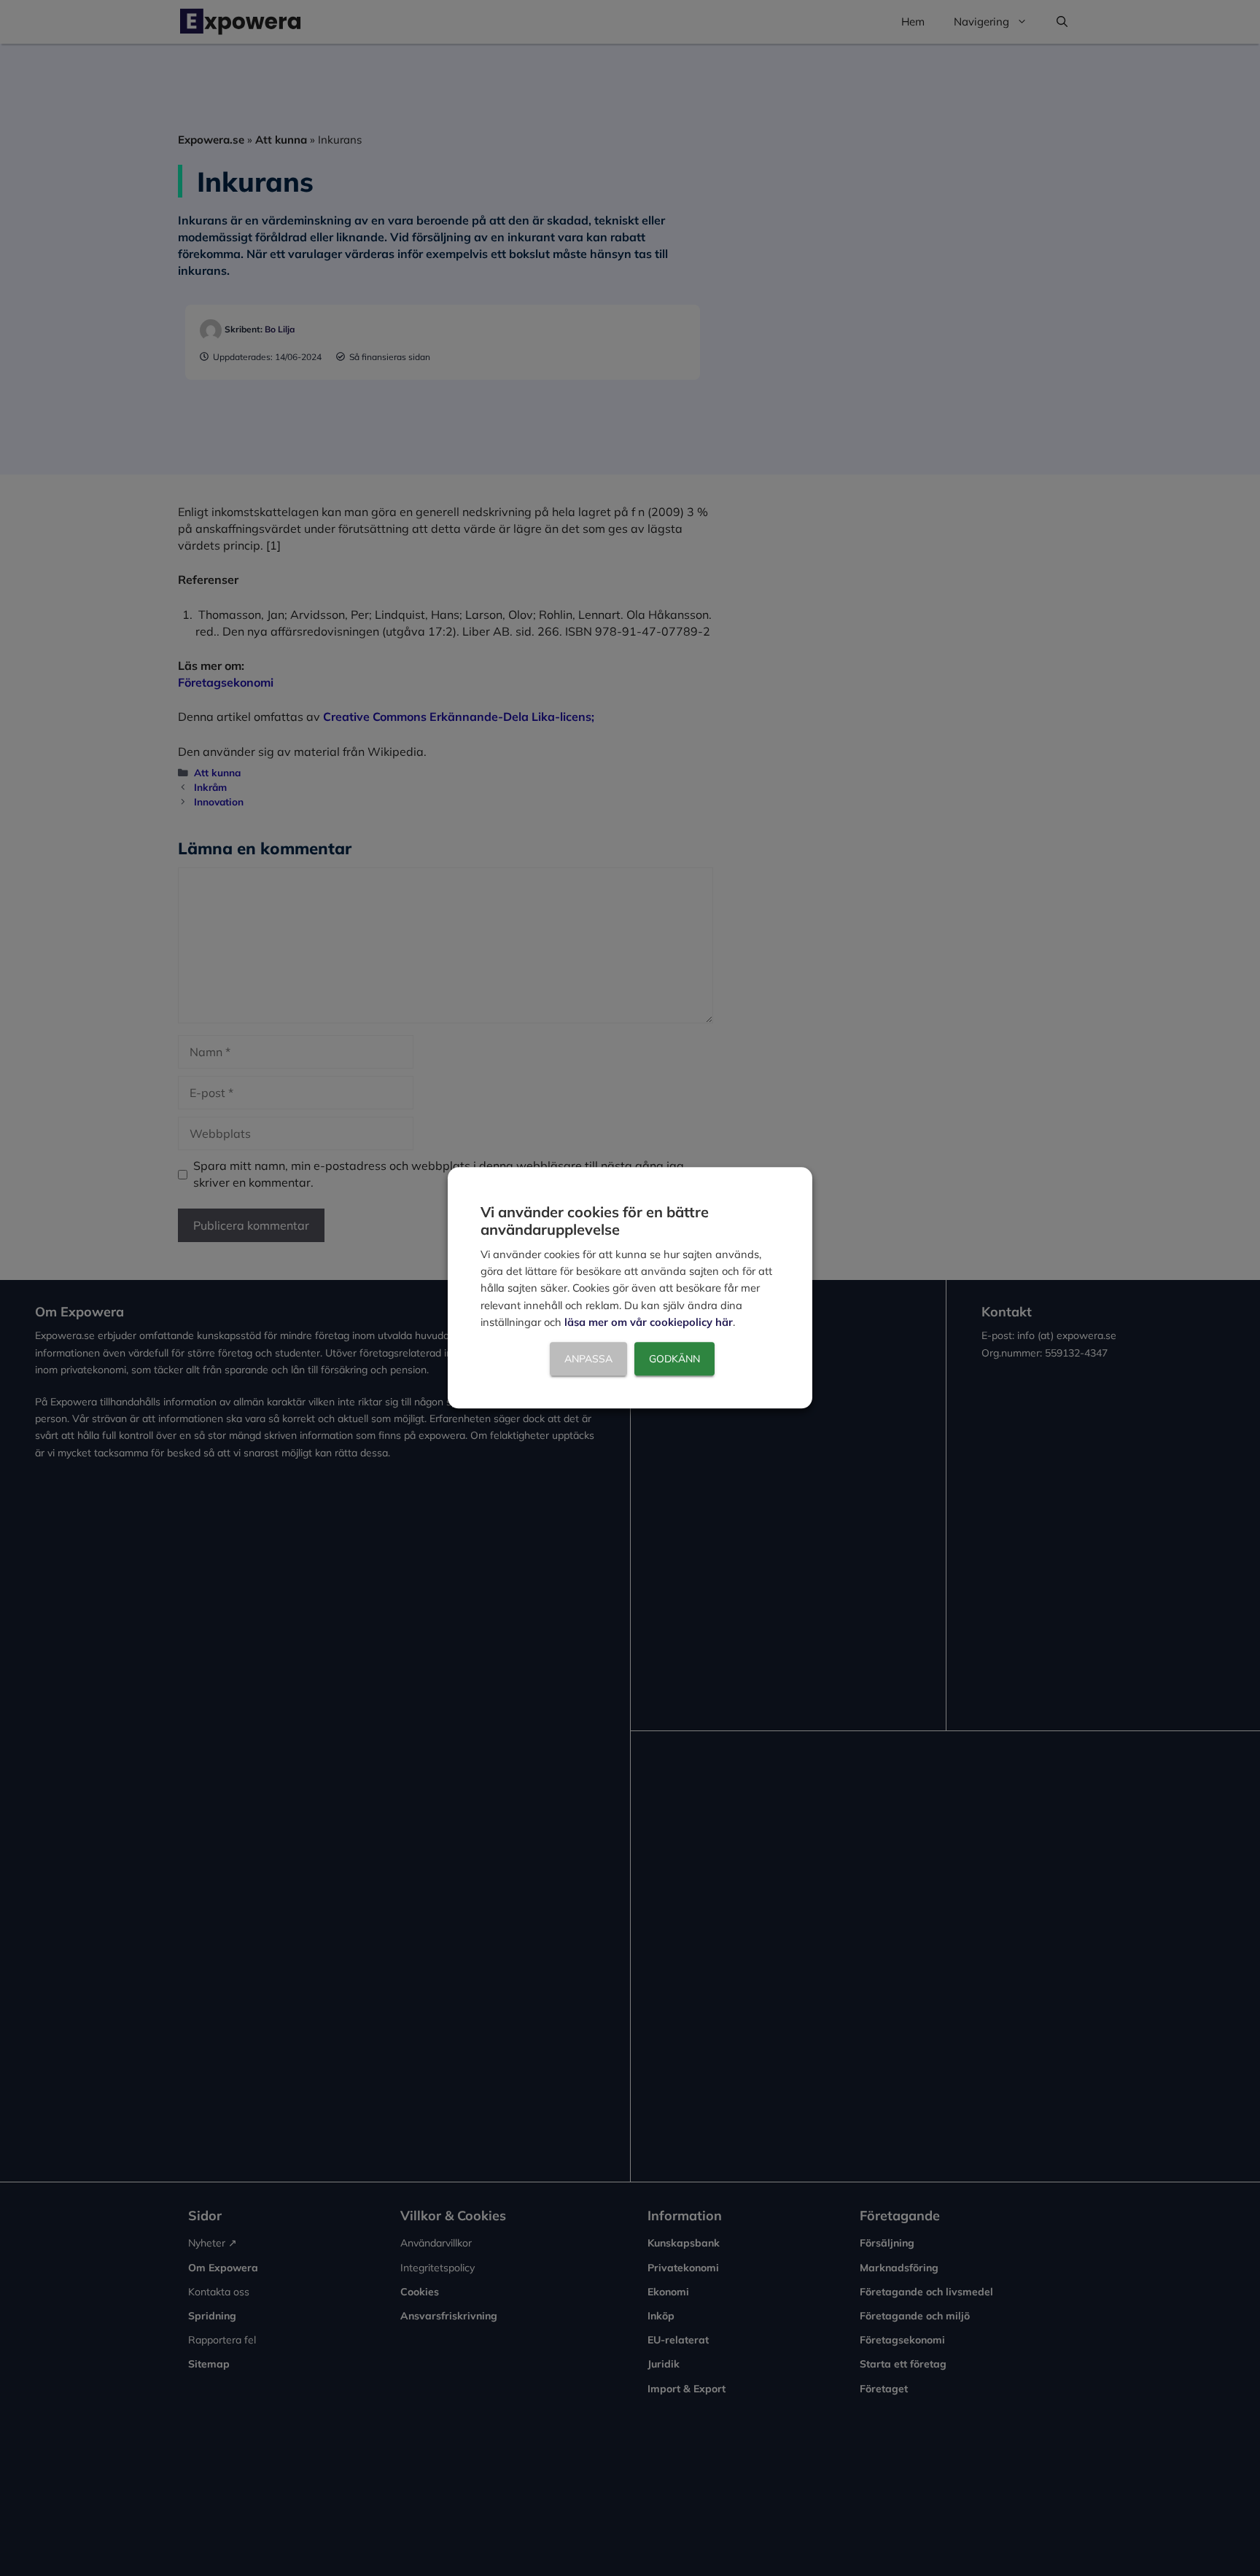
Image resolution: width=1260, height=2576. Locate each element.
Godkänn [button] (674, 1359)
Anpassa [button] (588, 1359)
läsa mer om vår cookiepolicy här (649, 1323)
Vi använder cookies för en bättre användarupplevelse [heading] (595, 1221)
